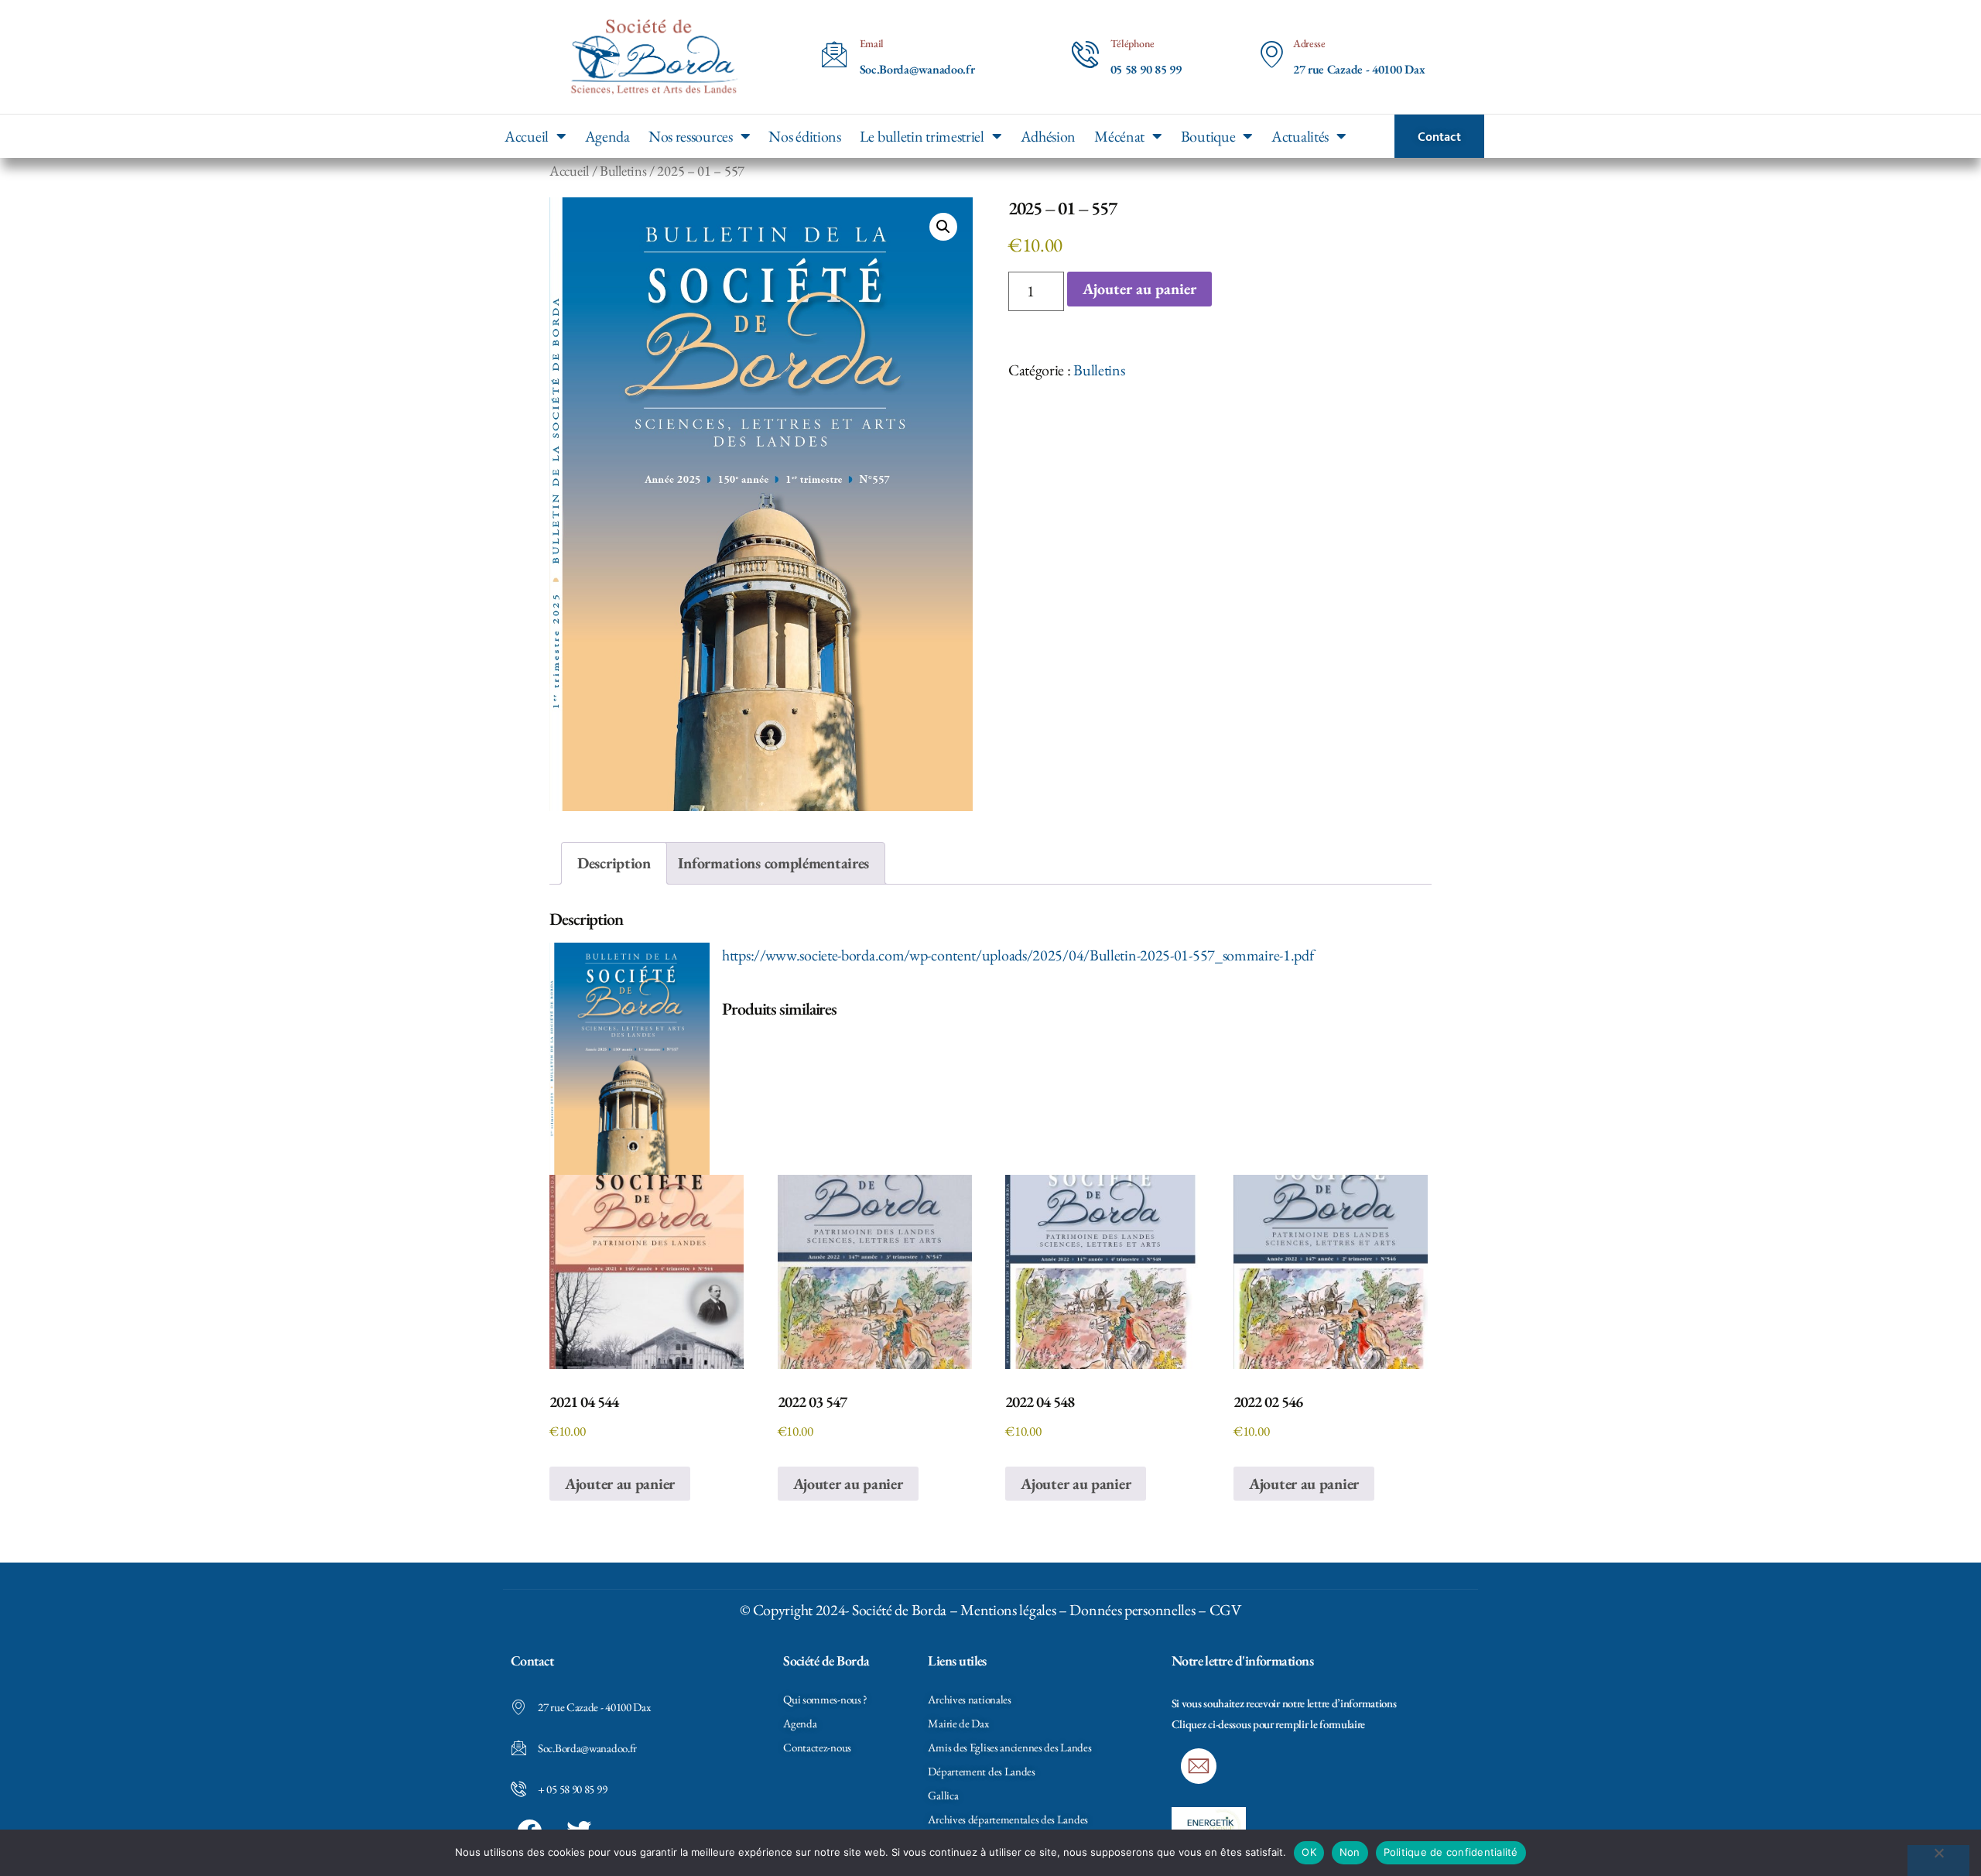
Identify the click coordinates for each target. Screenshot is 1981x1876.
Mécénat (1119, 136)
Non (1350, 1852)
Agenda (607, 136)
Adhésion (1049, 136)
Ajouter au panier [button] (620, 1484)
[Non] (1938, 1861)
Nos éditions (804, 136)
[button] (943, 227)
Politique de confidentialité (1451, 1852)
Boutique (1208, 136)
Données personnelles (1132, 1610)
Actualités (1300, 136)
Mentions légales (1008, 1610)
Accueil (527, 136)
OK (1309, 1852)
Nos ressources (691, 136)
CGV (1225, 1610)
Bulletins (623, 170)
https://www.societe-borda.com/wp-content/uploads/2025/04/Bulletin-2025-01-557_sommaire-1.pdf (1018, 955)
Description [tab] (614, 863)
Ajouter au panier (1139, 289)
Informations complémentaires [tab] (773, 863)
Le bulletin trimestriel (922, 136)
